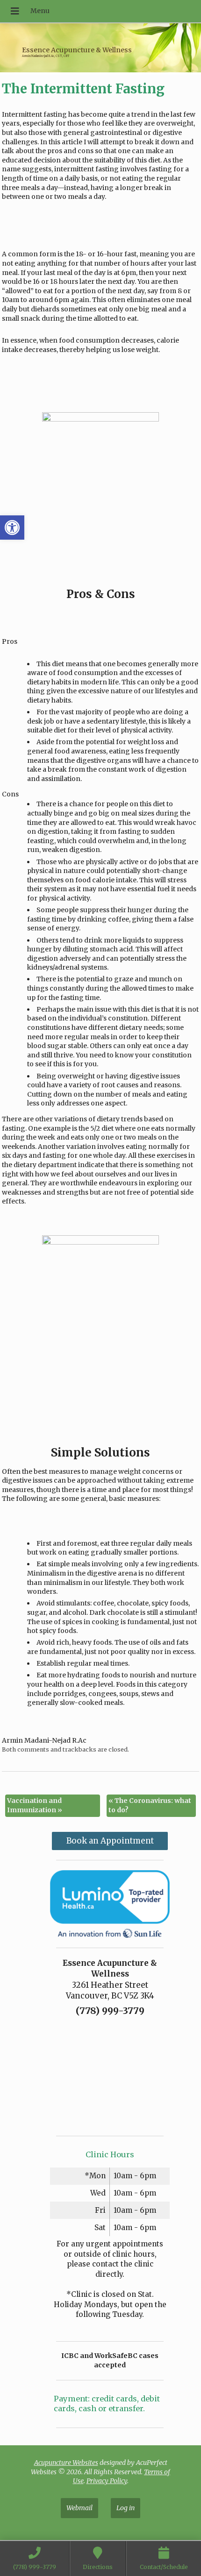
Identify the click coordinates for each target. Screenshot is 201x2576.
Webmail (79, 2507)
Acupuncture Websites (66, 2463)
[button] (12, 528)
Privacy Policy (107, 2481)
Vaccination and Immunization (35, 1805)
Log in (126, 2507)
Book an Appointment (110, 1841)
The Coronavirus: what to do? (150, 1805)
